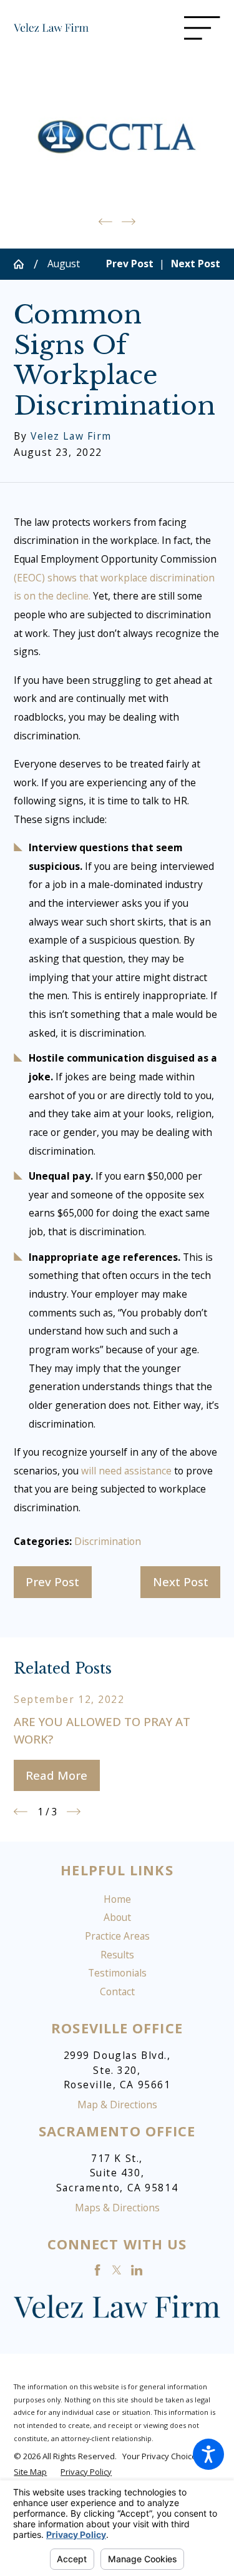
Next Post (181, 1582)
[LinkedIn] (137, 2270)
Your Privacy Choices (163, 2456)
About (117, 1917)
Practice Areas (117, 1936)
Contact (117, 1991)
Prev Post (52, 1582)
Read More (56, 1775)
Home (117, 1899)
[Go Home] (23, 264)
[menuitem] (117, 1900)
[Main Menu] (202, 28)
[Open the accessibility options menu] (208, 2454)
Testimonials (117, 1973)
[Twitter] (117, 2270)
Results (117, 1955)
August (64, 264)
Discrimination (108, 1541)
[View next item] (129, 222)
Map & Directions (117, 2105)
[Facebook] (97, 2270)
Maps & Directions (117, 2208)
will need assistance (126, 1471)
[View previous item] (105, 222)
